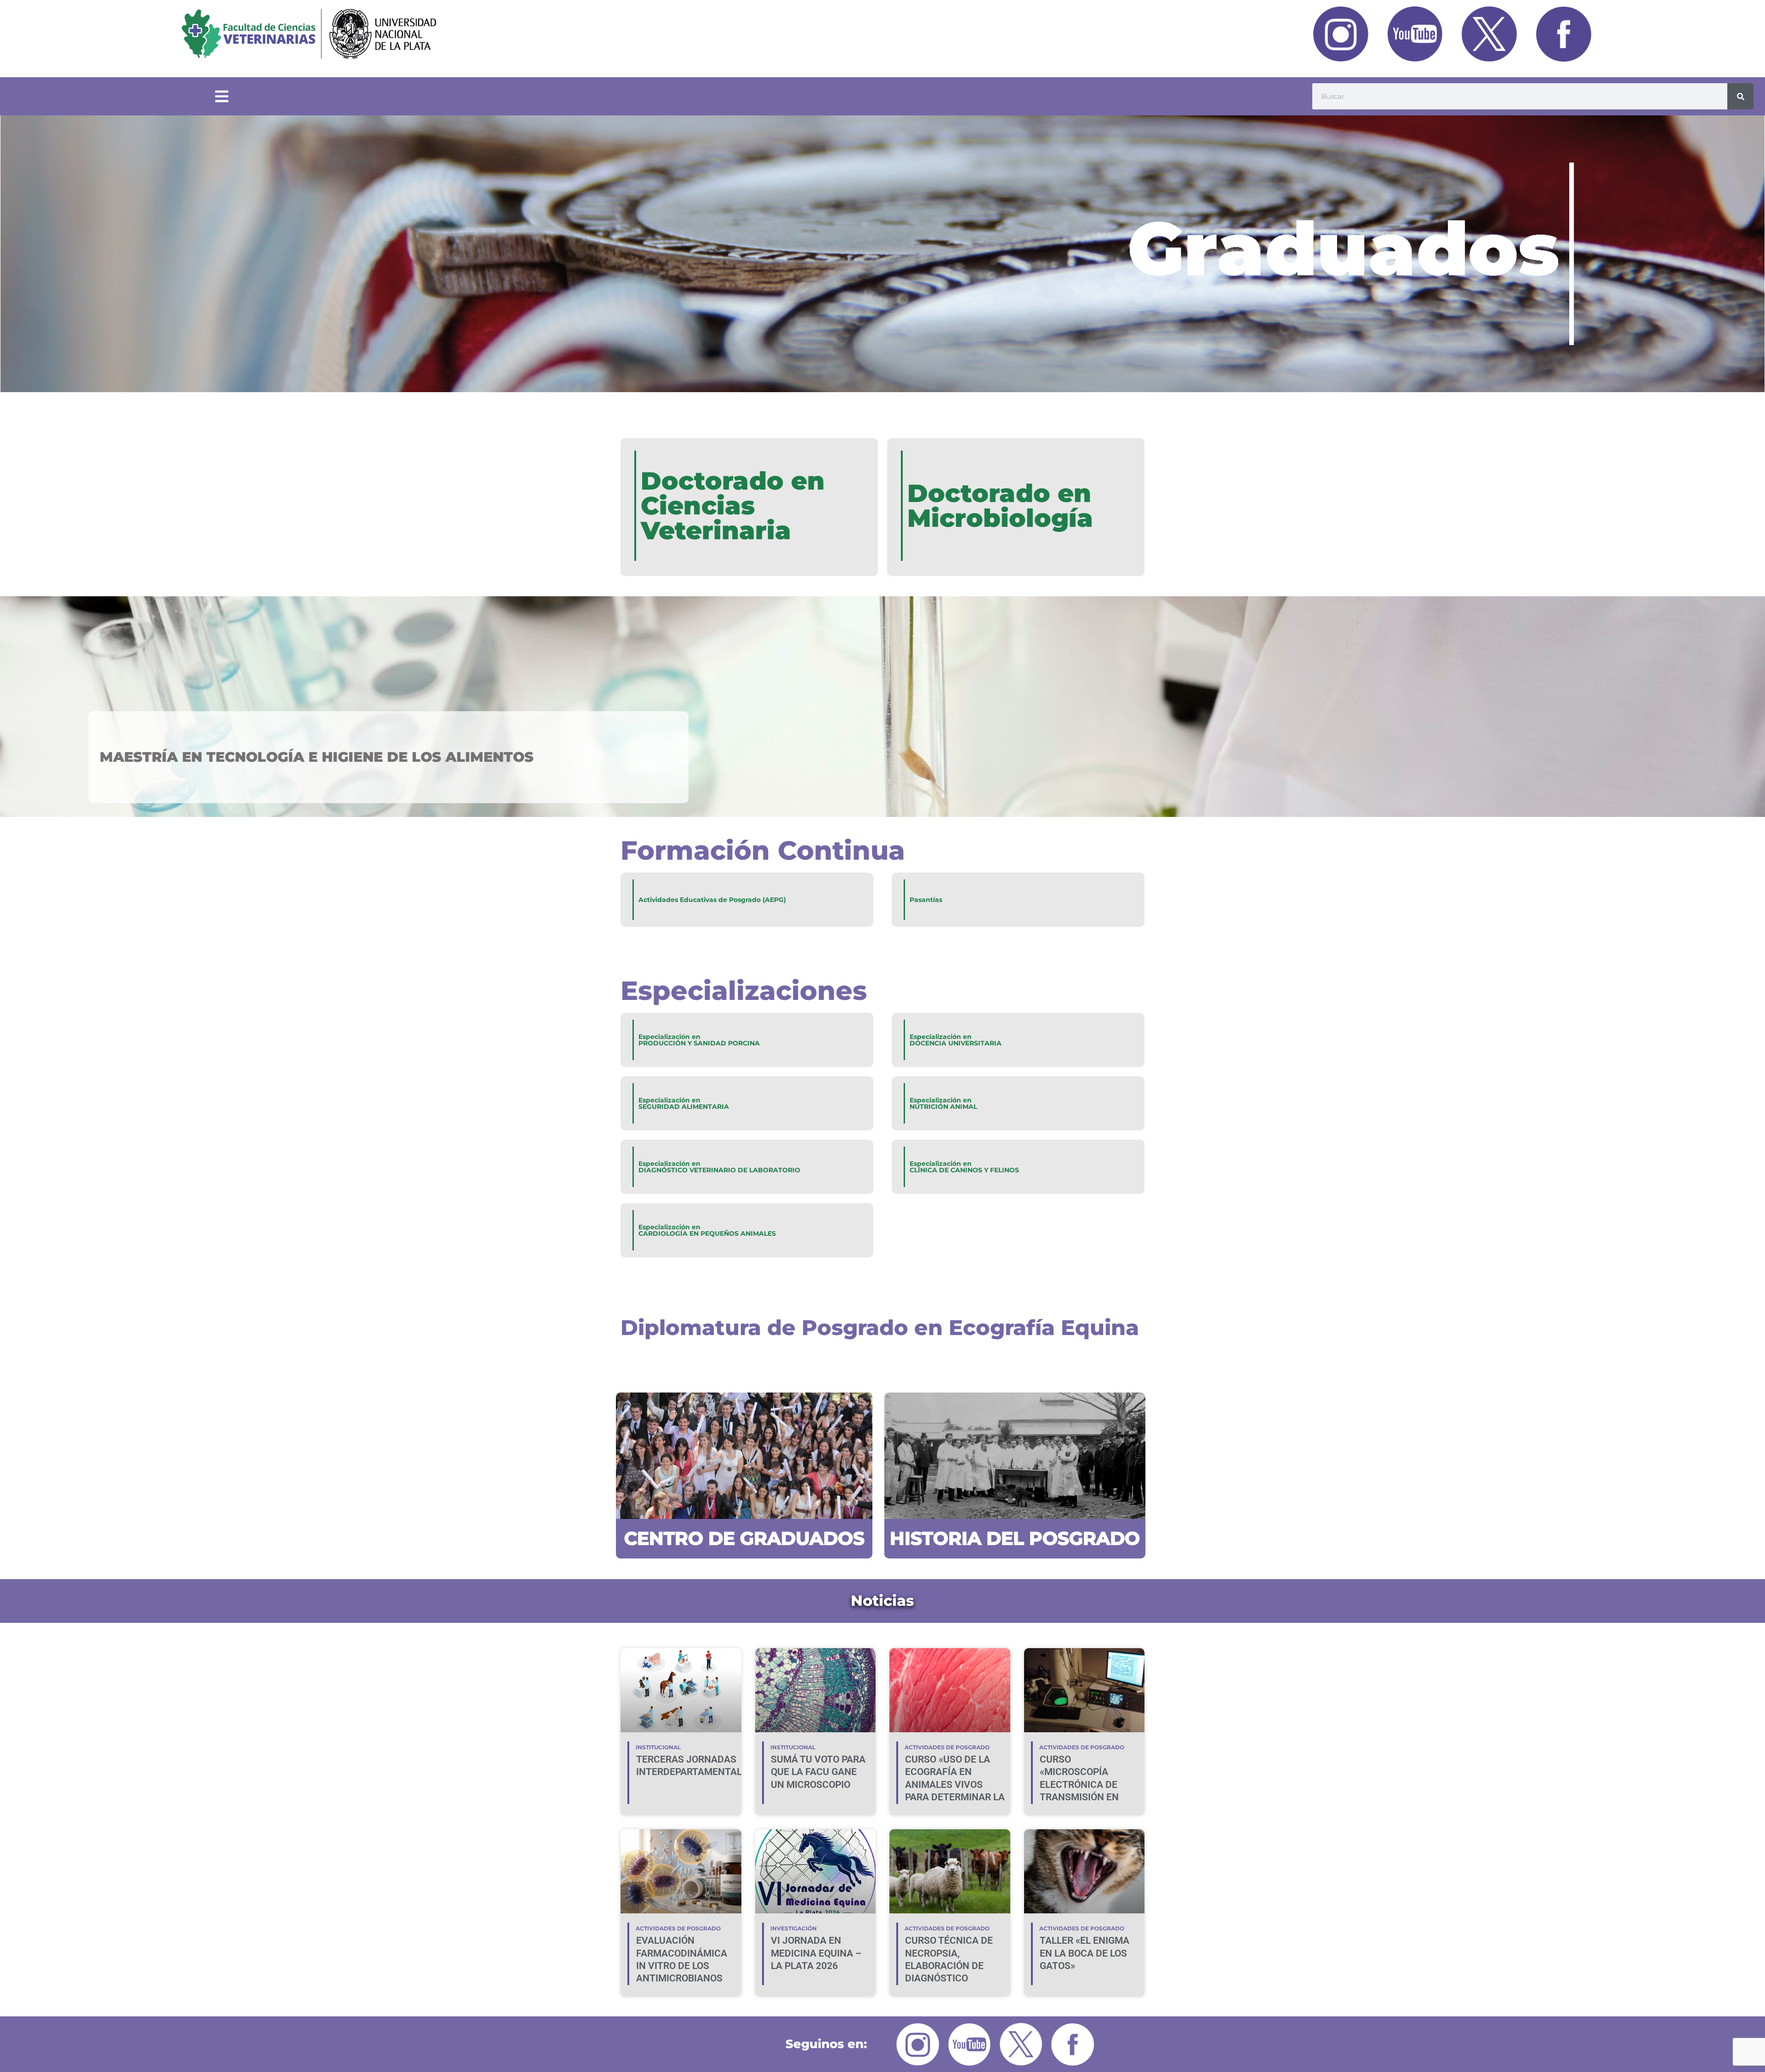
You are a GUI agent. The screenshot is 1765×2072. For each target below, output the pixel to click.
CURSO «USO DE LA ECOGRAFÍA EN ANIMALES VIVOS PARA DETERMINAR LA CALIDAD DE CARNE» (955, 1784)
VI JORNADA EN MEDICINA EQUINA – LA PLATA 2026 (816, 1953)
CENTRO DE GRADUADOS (744, 1538)
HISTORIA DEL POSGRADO (1015, 1538)
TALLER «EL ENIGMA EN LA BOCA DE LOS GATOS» (1085, 1953)
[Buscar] (1740, 96)
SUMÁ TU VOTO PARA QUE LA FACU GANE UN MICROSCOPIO (818, 1772)
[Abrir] (222, 97)
